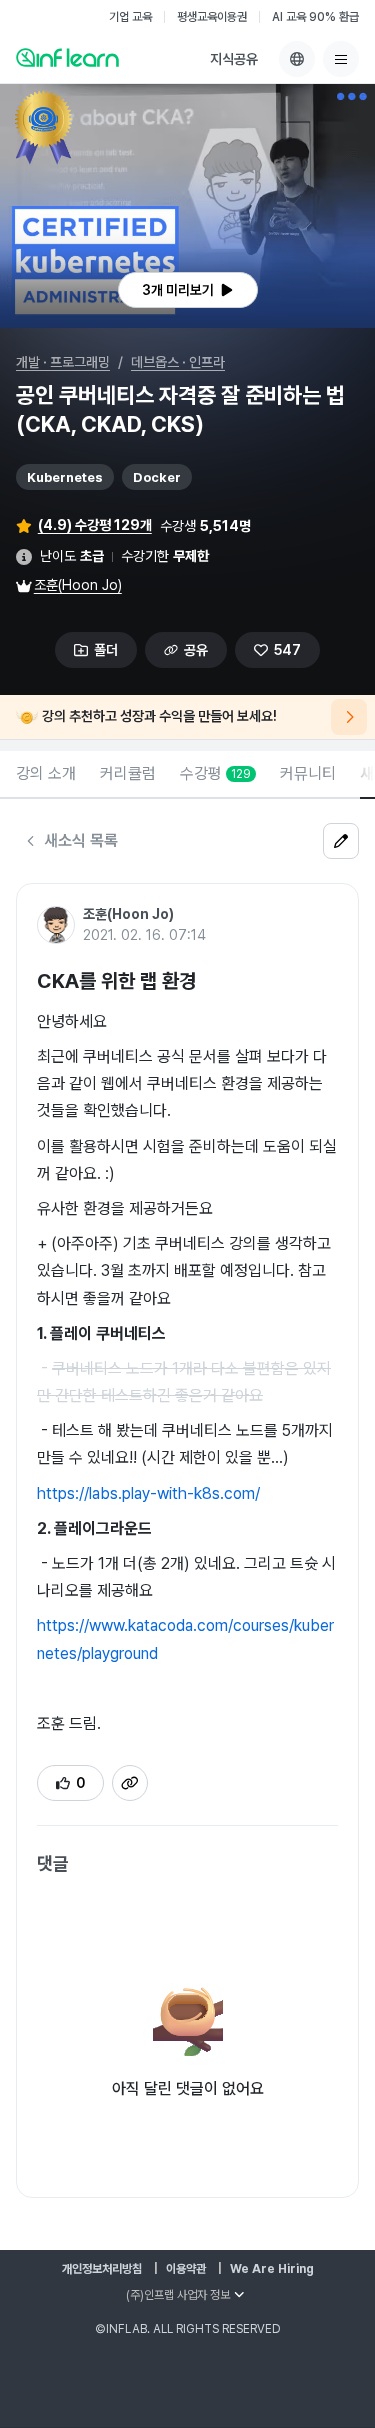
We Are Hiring (272, 2269)
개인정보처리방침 (102, 2269)
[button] (187, 206)
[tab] (46, 775)
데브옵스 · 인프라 (178, 362)
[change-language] (297, 59)
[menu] (341, 59)
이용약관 (186, 2269)
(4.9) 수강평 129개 (95, 525)
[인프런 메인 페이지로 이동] (67, 57)
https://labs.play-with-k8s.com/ (148, 1493)
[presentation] (188, 290)
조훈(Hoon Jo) (78, 585)
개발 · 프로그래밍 (63, 362)
